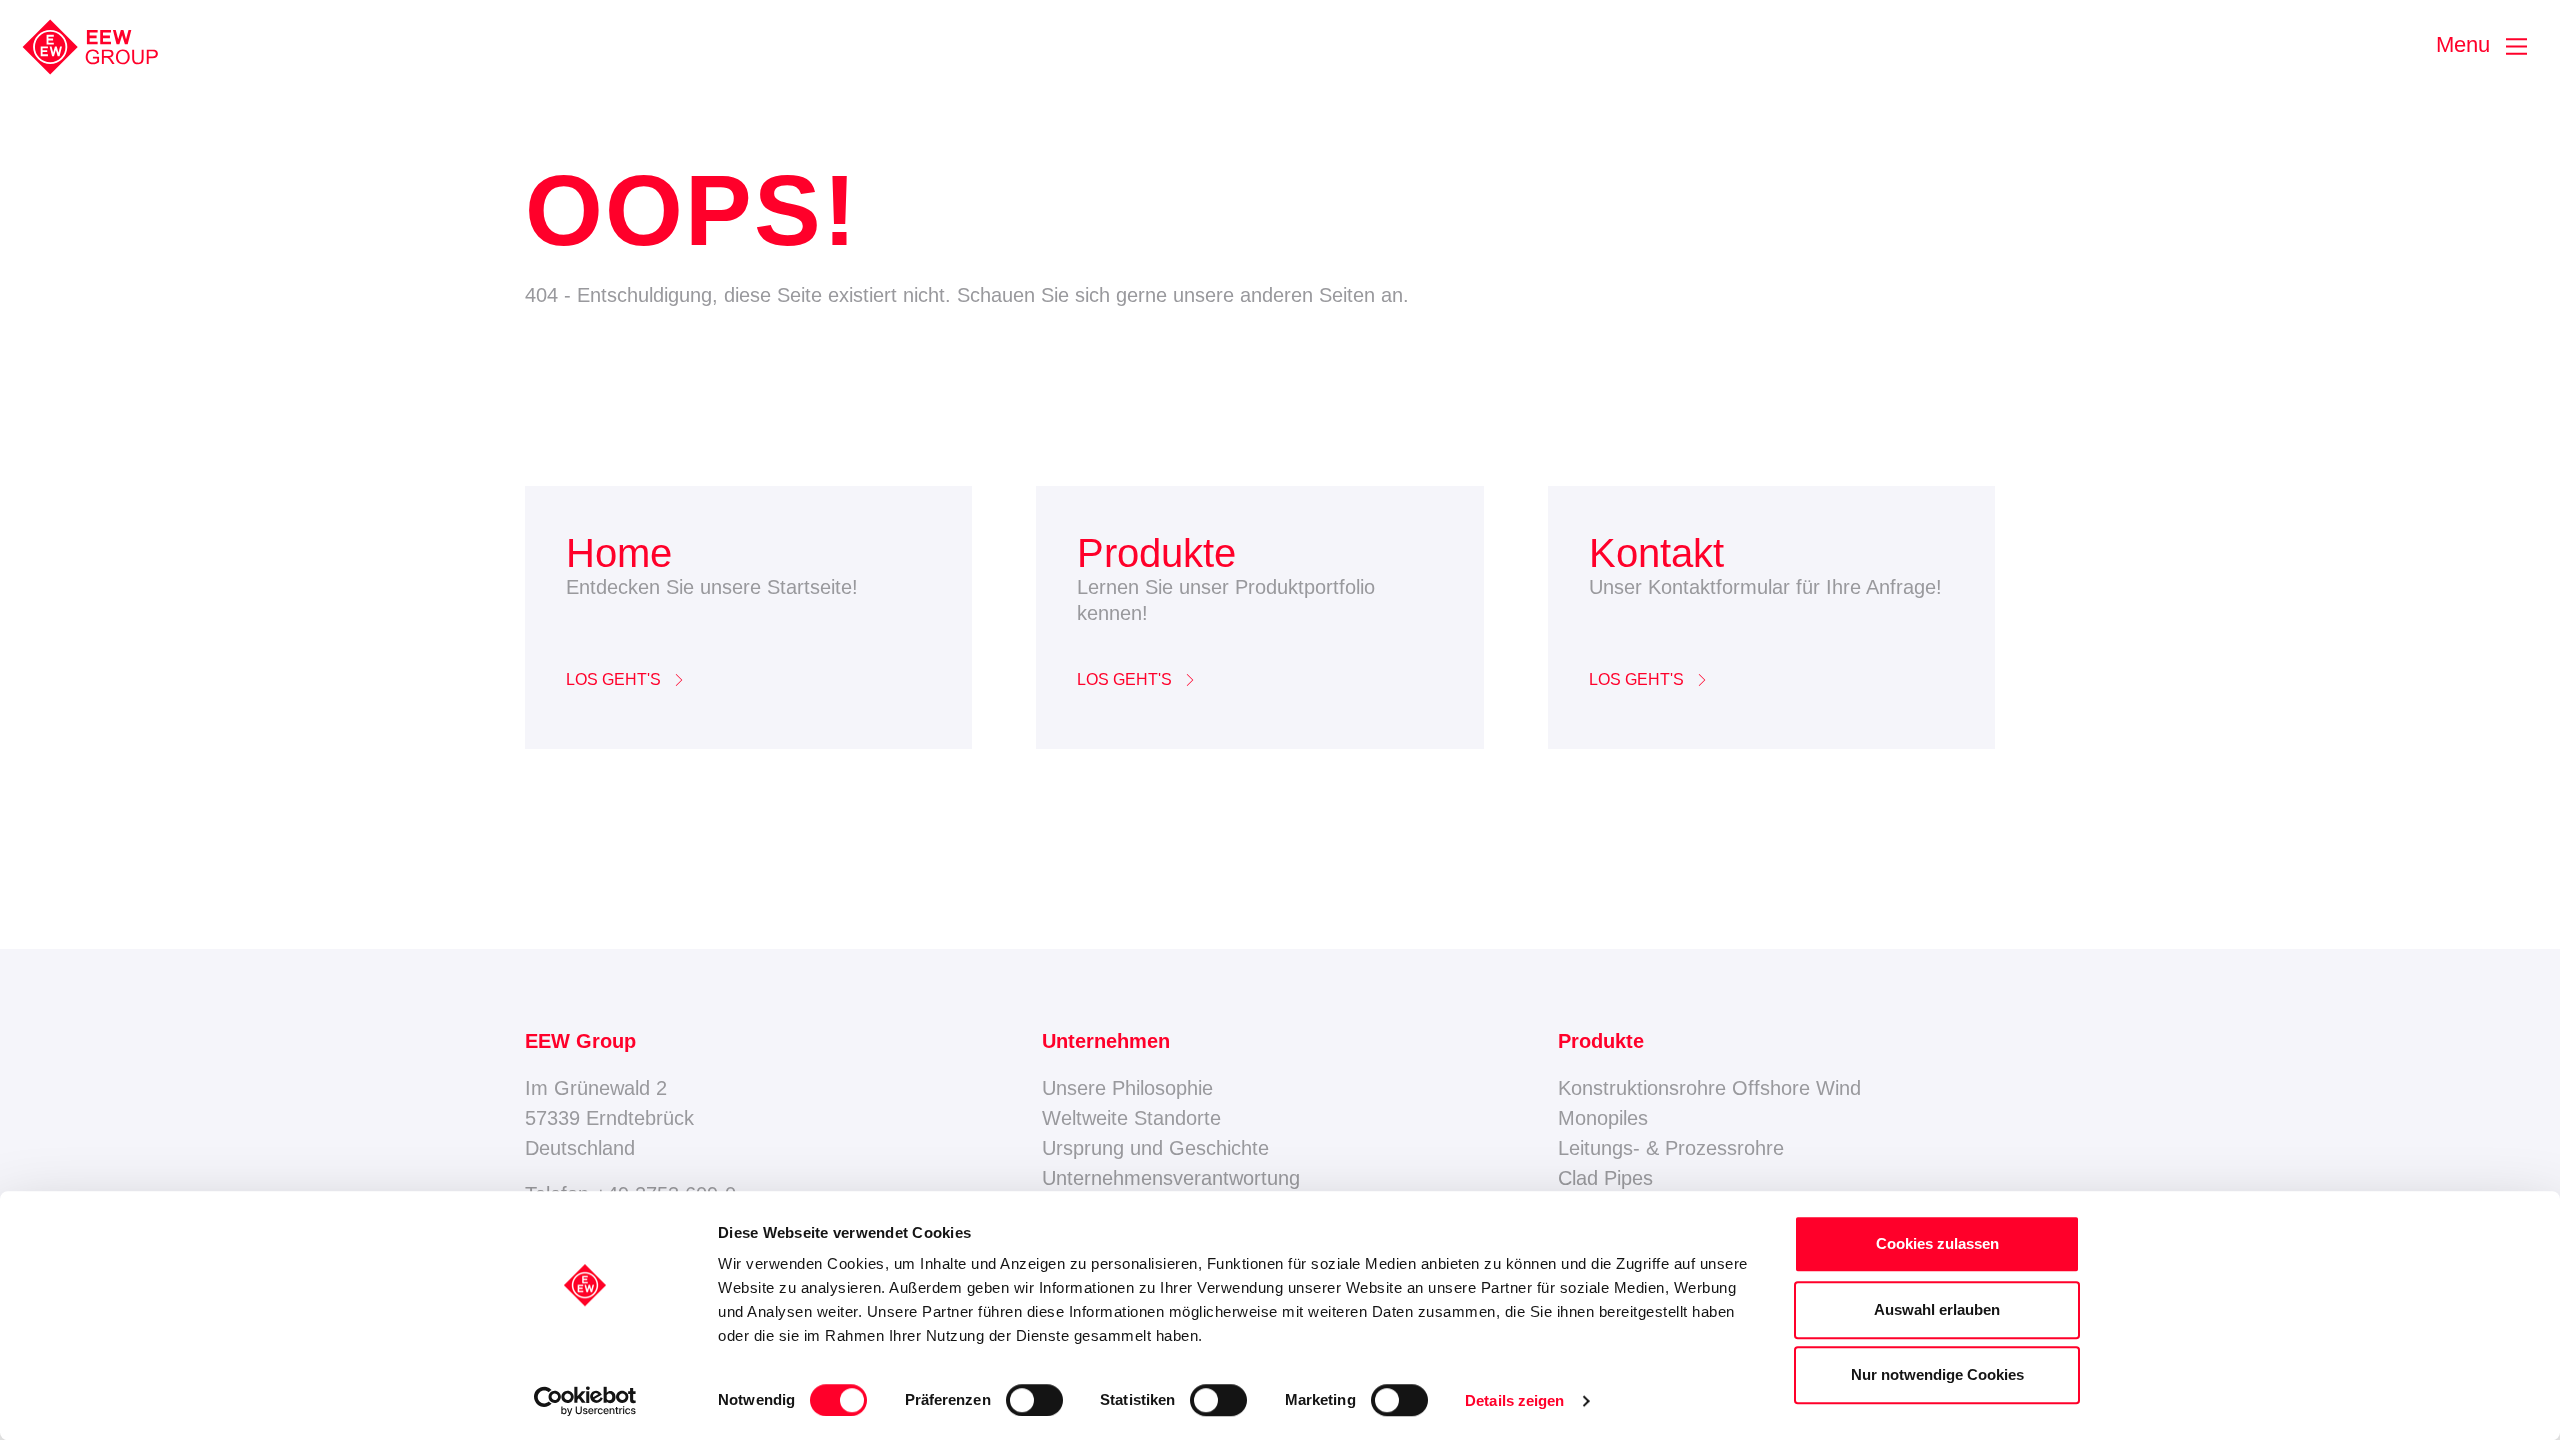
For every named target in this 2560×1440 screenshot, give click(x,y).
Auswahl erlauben (1937, 1309)
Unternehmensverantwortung (1171, 1178)
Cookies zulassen (1937, 1243)
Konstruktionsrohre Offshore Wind (1709, 1088)
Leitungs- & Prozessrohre (1671, 1148)
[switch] (1034, 1400)
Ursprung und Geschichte (1155, 1148)
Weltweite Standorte (1131, 1118)
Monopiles (1603, 1118)
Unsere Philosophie (1127, 1088)
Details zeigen (1514, 1400)
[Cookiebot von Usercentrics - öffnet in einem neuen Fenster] (585, 1401)
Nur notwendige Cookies (1937, 1374)
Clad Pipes (1605, 1178)
